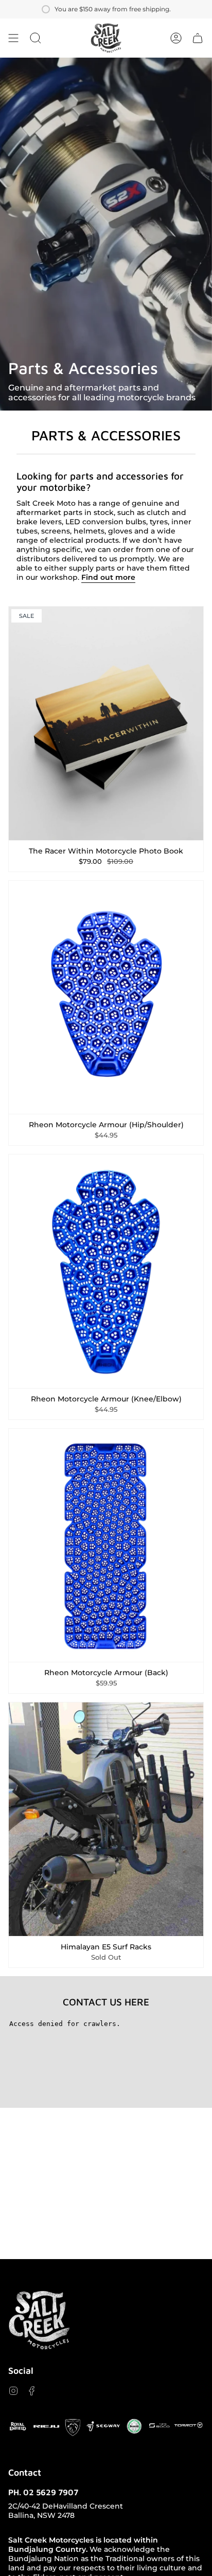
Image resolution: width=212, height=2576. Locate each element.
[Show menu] (13, 38)
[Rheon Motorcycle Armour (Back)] (106, 1545)
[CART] (198, 38)
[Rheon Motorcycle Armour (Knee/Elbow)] (106, 1271)
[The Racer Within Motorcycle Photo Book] (106, 723)
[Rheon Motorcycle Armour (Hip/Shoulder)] (106, 998)
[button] (36, 38)
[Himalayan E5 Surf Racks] (106, 1819)
